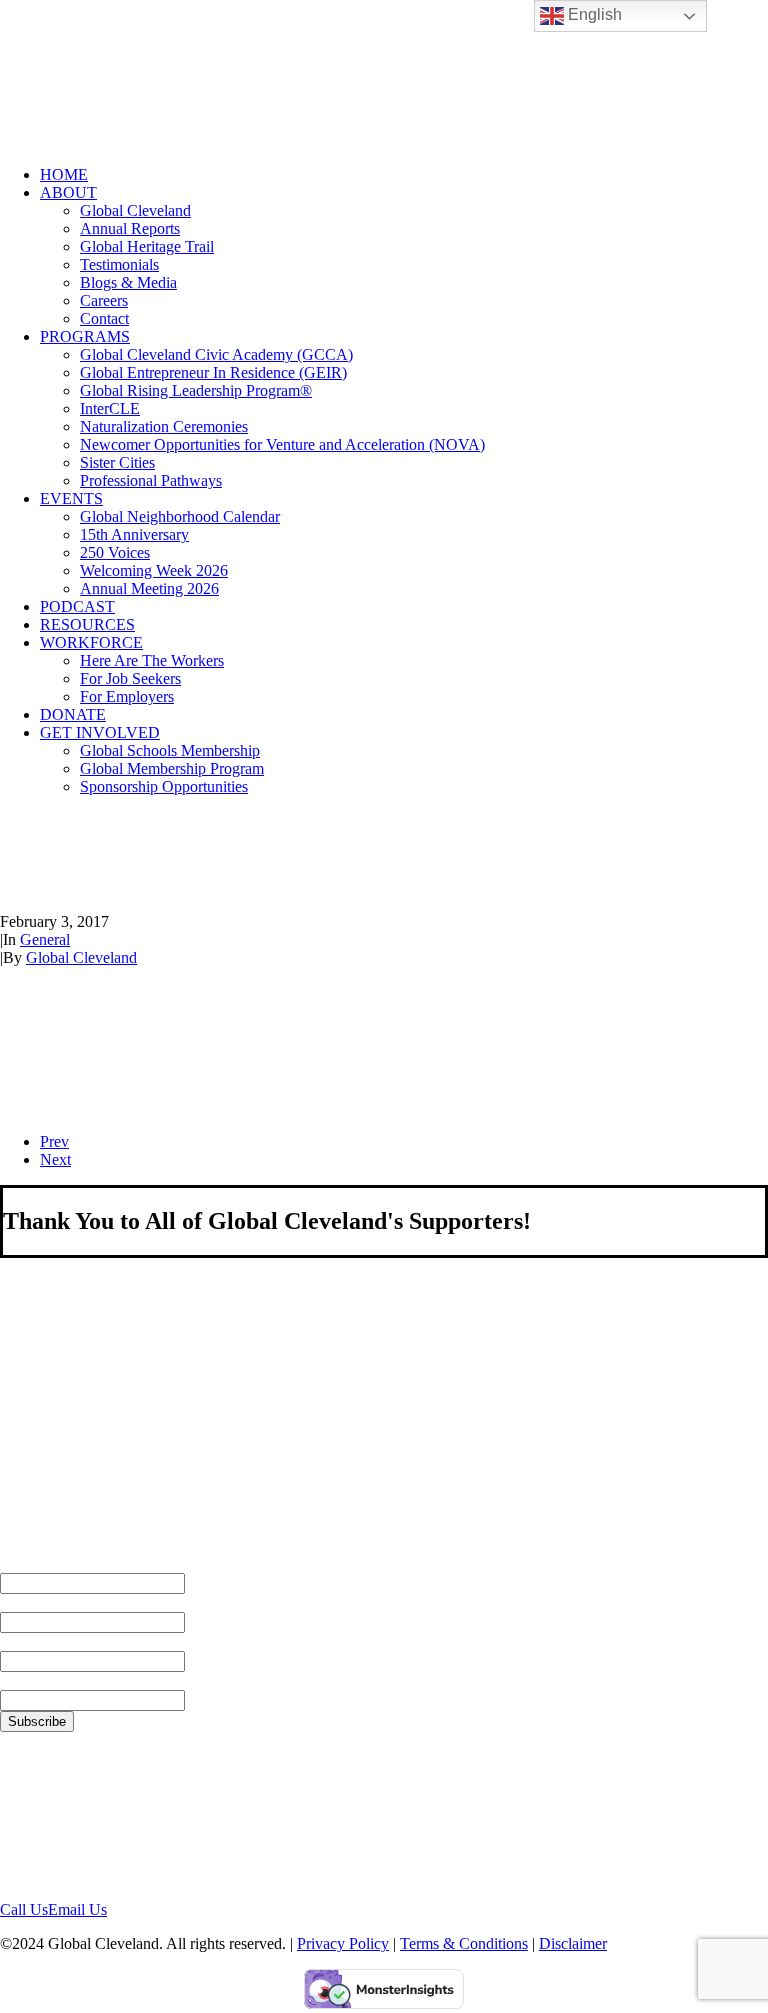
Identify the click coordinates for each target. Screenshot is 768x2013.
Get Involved (100, 732)
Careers (104, 300)
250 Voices (115, 552)
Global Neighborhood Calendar (180, 516)
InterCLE (110, 408)
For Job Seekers (130, 678)
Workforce (91, 642)
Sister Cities (117, 462)
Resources (87, 624)
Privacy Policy (343, 1943)
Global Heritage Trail (147, 246)
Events (71, 498)
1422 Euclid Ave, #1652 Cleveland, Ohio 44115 (78, 1815)
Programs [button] (85, 336)
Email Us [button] (77, 1909)
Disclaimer (573, 1943)
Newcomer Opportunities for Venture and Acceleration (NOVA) (282, 444)
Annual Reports (130, 228)
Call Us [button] (24, 1909)
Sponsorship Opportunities (164, 786)
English (593, 14)
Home (64, 174)
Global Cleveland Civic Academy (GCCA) (216, 354)
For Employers (127, 696)
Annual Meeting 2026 (149, 588)
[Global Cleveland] (384, 75)
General (45, 939)
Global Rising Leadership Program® (196, 390)
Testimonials (119, 264)
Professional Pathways (151, 480)
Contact (104, 318)
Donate (73, 714)
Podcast (77, 606)
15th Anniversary (134, 534)
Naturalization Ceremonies (164, 426)
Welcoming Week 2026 (154, 570)
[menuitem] (404, 175)
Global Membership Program (172, 768)
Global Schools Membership (170, 750)
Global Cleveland (135, 210)
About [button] (68, 192)
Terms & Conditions (464, 1943)
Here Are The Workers (152, 660)
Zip (12, 1680)
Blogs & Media (128, 282)
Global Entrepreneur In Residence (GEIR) (213, 372)
